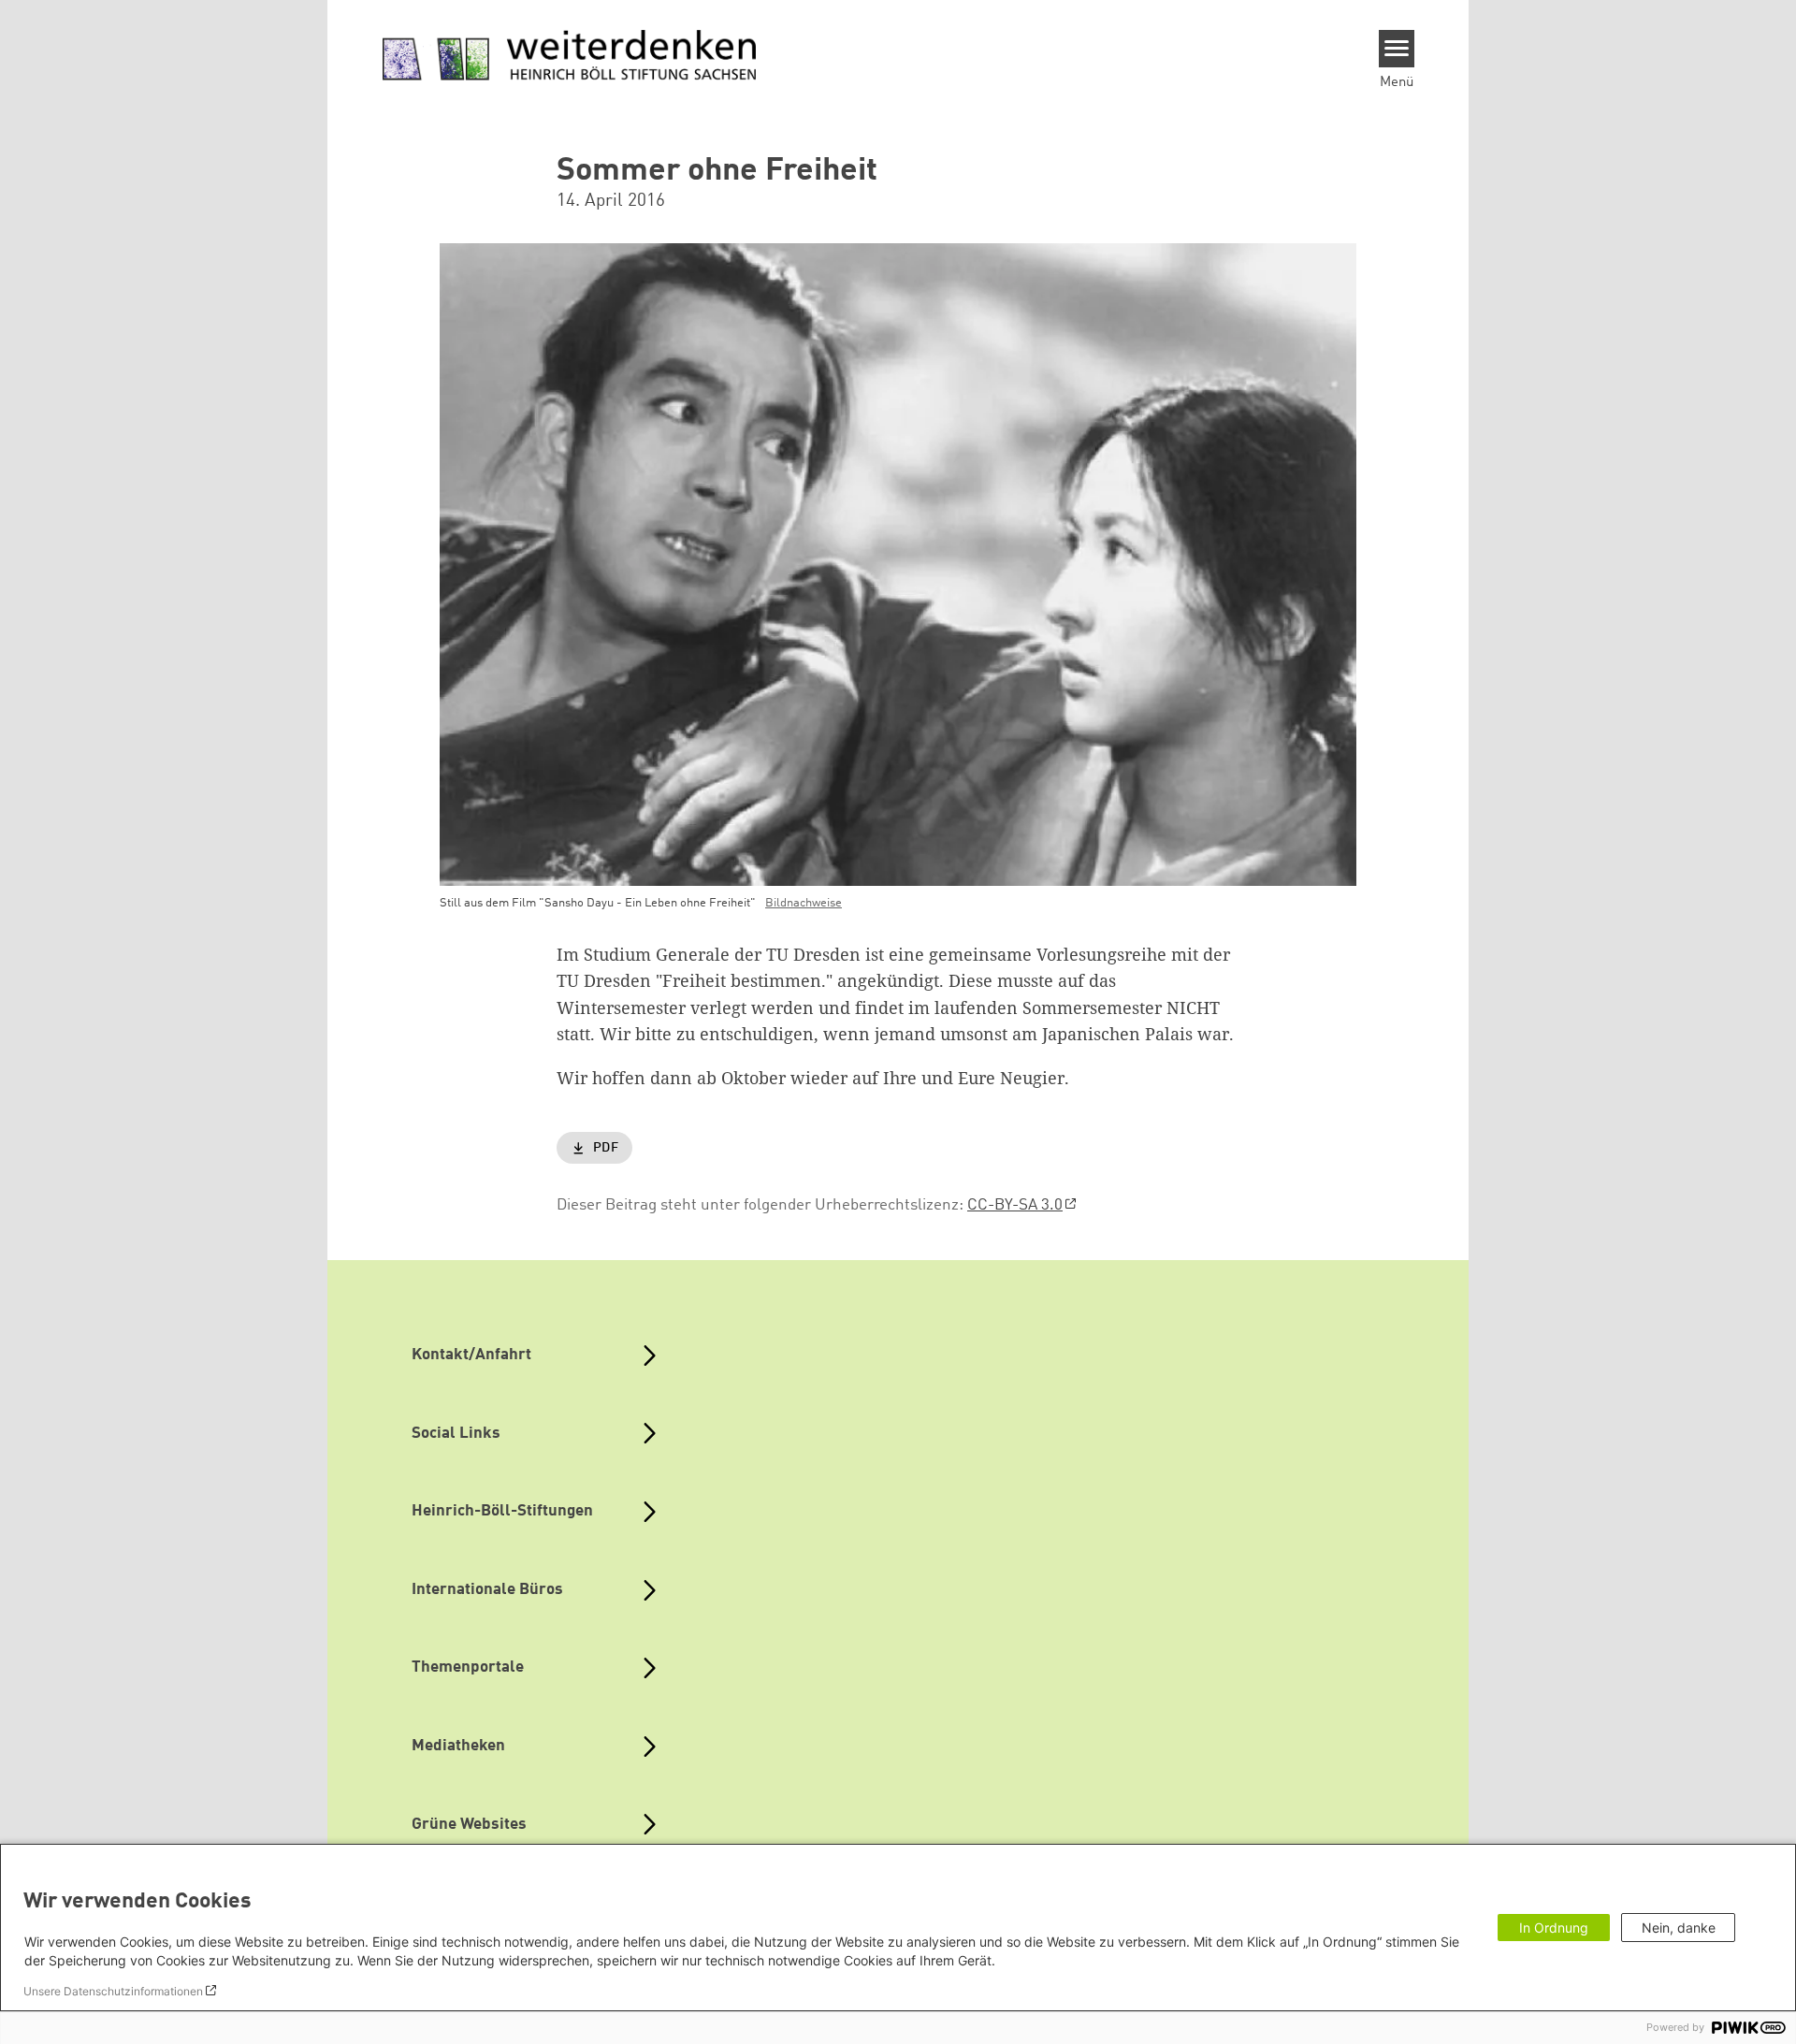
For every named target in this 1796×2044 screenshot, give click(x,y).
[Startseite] (570, 56)
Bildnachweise (804, 903)
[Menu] (1397, 49)
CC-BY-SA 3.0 (1015, 1205)
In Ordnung (1554, 1928)
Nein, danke (1679, 1928)
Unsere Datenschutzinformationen (113, 1991)
